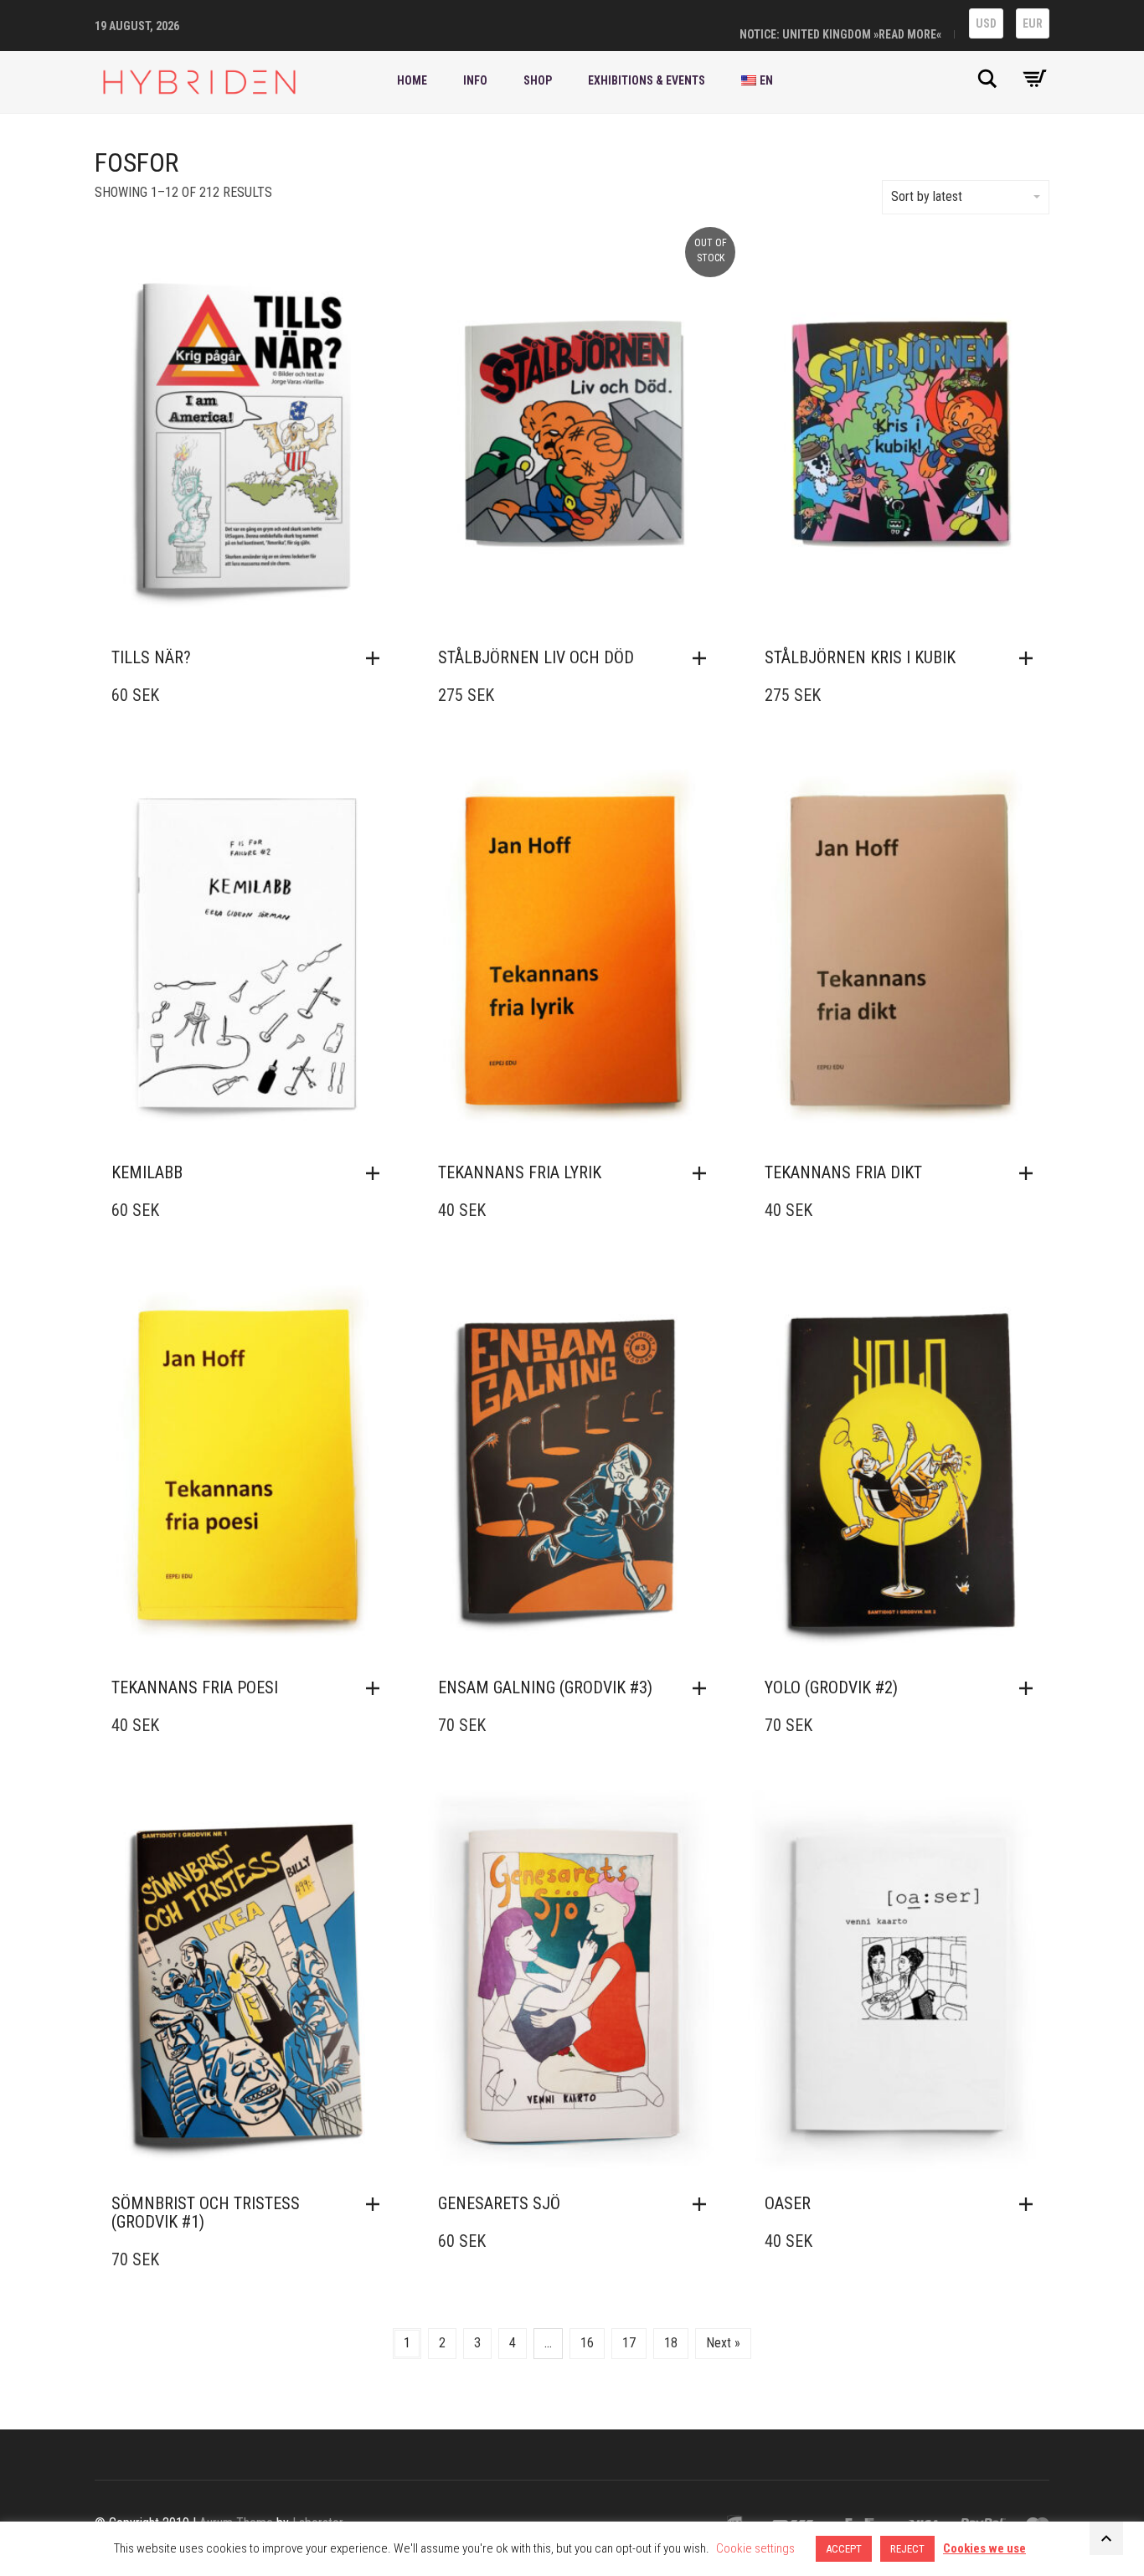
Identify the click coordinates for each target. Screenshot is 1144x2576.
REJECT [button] (907, 2549)
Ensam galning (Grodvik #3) (545, 1687)
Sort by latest (927, 196)
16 (587, 2343)
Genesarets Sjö (499, 2203)
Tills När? (151, 657)
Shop (538, 80)
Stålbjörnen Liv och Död (536, 657)
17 (629, 2343)
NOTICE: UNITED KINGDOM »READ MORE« (840, 34)
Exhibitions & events (647, 80)
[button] (377, 658)
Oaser (788, 2203)
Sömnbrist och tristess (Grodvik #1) (206, 2213)
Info (475, 80)
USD (986, 23)
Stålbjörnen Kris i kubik (860, 657)
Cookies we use (984, 2548)
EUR (1033, 23)
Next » (723, 2343)
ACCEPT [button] (844, 2549)
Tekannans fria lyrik (520, 1172)
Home (412, 80)
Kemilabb (147, 1172)
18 (671, 2343)
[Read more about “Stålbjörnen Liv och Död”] (703, 658)
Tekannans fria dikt (843, 1172)
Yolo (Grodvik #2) (831, 1687)
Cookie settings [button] (755, 2548)
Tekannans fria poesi (195, 1687)
